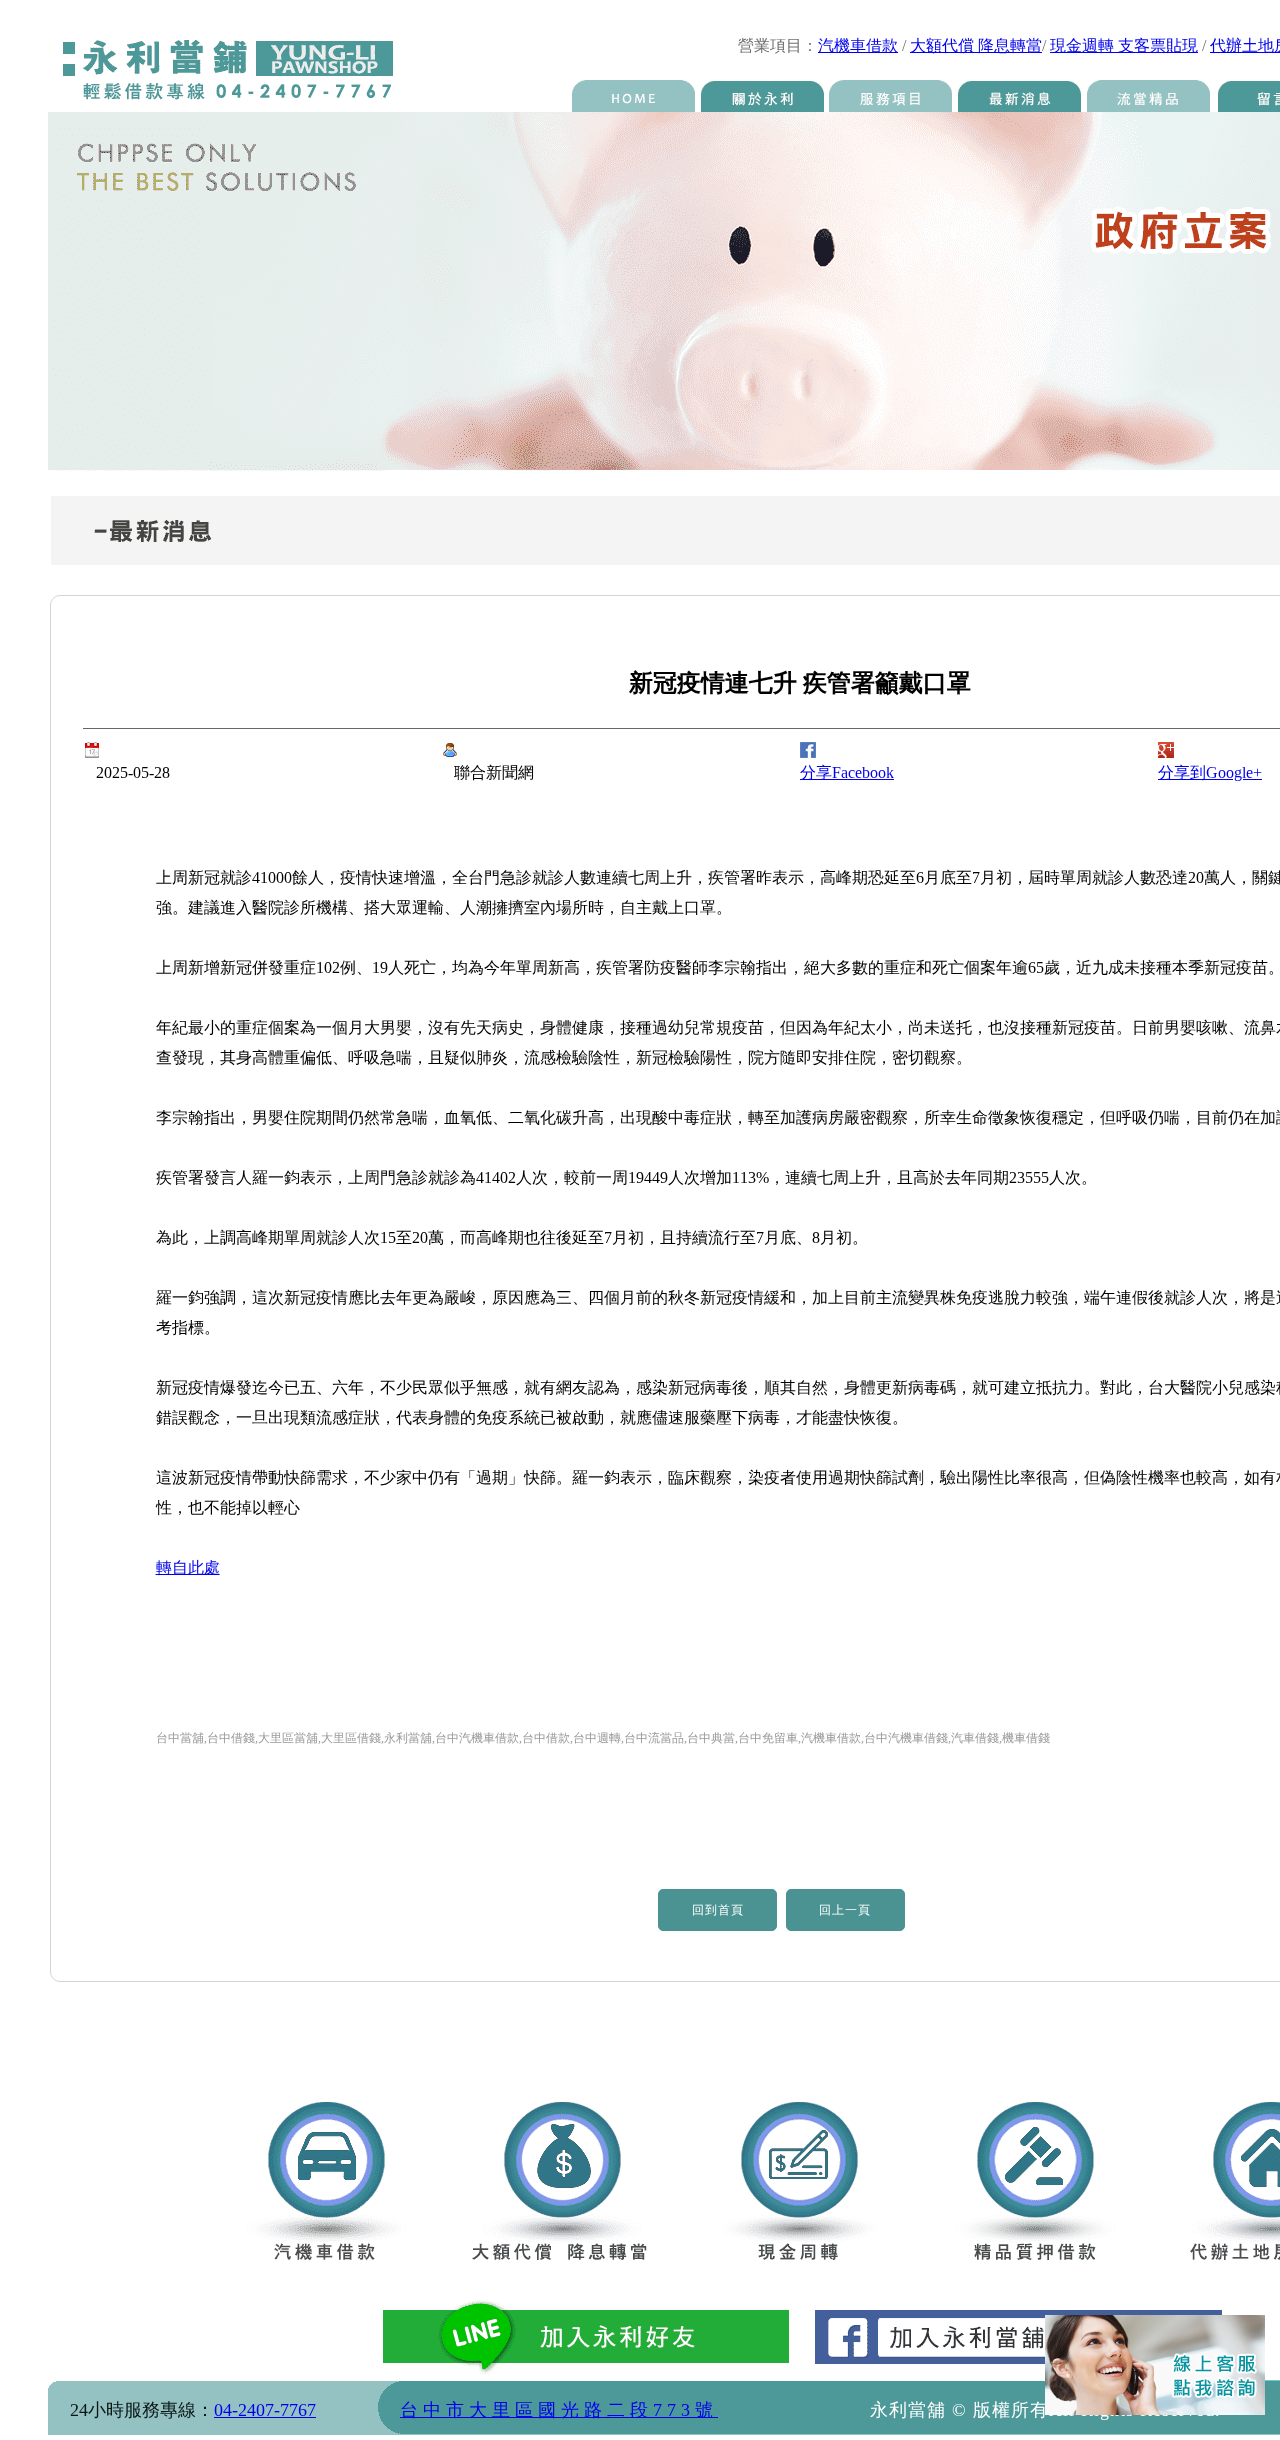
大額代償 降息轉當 (976, 45)
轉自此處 (188, 1567)
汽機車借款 (858, 45)
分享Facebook (847, 772)
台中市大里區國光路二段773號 (559, 2410)
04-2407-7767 (265, 2410)
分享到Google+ (1210, 772)
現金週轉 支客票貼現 (1124, 45)
